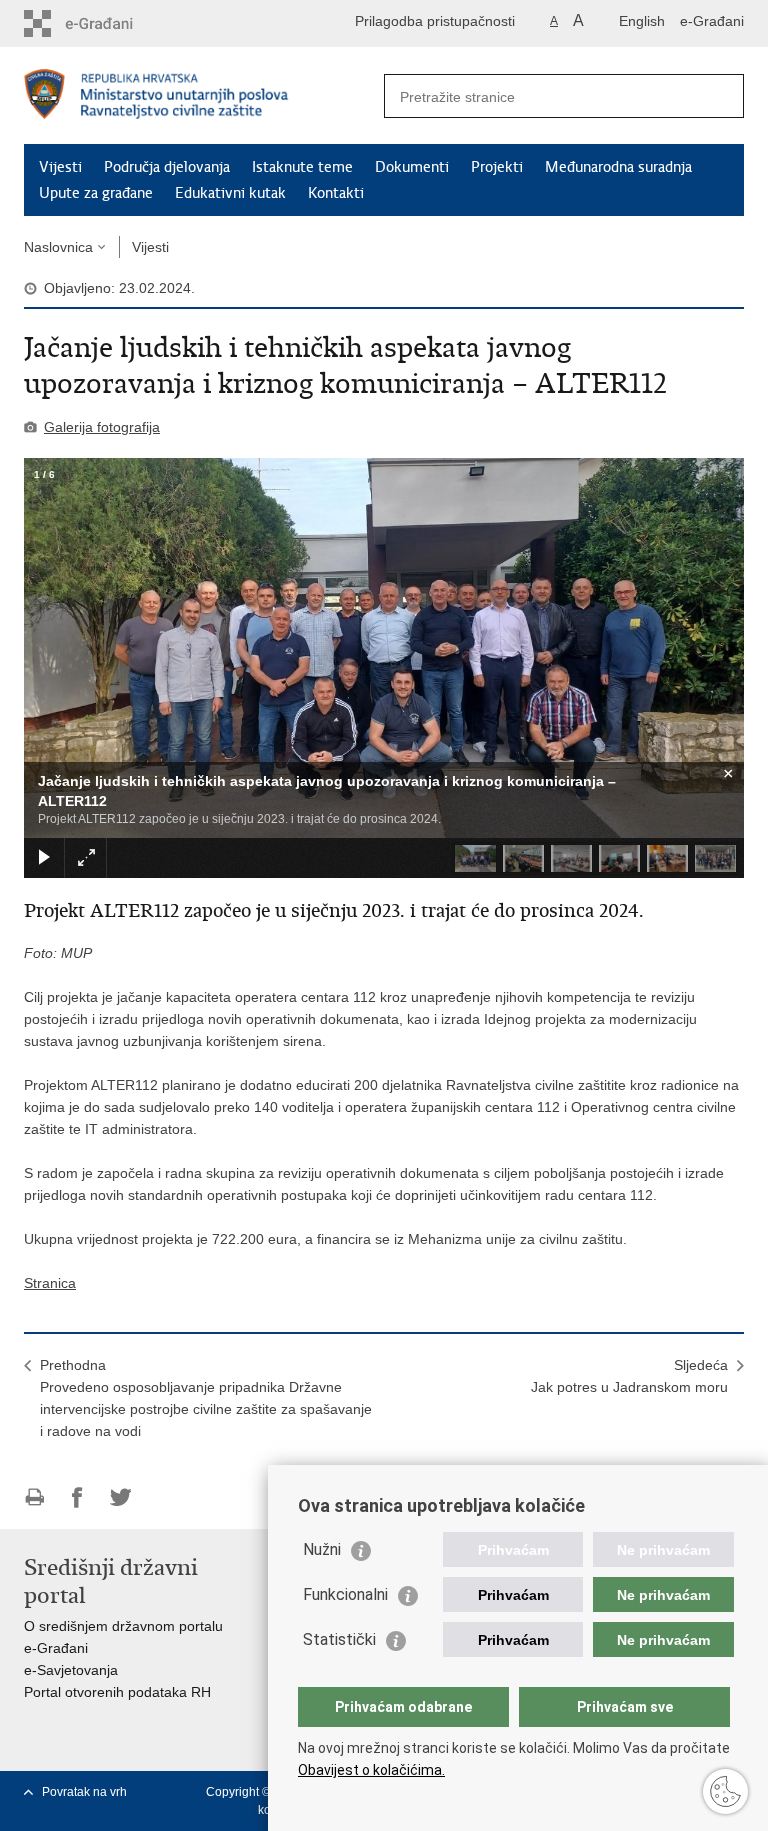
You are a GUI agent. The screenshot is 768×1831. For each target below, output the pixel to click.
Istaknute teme (302, 167)
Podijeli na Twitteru (120, 1497)
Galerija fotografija (102, 427)
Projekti (497, 167)
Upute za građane (96, 193)
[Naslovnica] (204, 96)
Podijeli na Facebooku (77, 1497)
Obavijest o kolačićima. (371, 1770)
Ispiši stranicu (34, 1497)
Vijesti (60, 167)
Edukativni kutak (230, 193)
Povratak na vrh (84, 1792)
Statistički (339, 1639)
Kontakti (336, 193)
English (642, 21)
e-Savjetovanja (71, 1670)
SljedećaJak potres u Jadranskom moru (629, 1376)
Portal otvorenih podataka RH (117, 1692)
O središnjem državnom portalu (123, 1626)
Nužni (322, 1549)
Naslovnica (58, 247)
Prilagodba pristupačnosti (435, 21)
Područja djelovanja (167, 167)
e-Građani (712, 21)
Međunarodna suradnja (618, 167)
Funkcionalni (345, 1594)
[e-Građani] (109, 23)
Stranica (50, 1283)
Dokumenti (412, 167)
